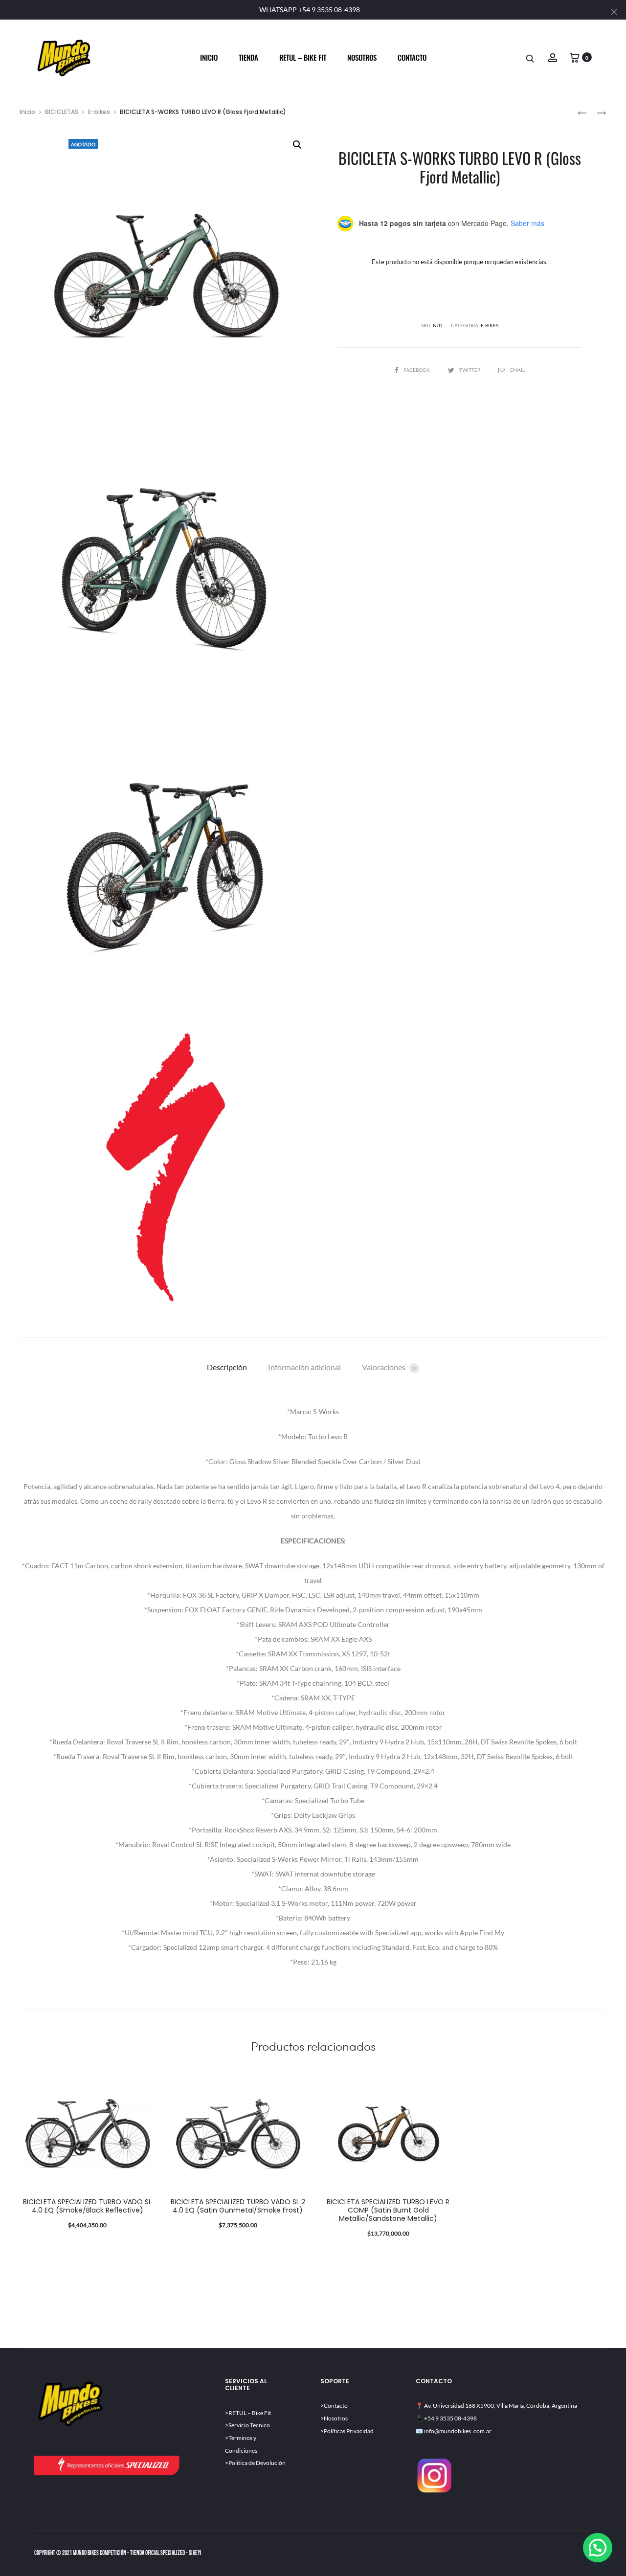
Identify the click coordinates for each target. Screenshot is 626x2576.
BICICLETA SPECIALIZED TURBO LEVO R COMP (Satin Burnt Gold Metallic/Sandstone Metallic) (388, 2210)
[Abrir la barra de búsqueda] (531, 58)
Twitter (470, 370)
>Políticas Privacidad (347, 2431)
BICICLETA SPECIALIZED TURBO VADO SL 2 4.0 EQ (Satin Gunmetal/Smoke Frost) (238, 2206)
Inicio (209, 57)
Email (517, 370)
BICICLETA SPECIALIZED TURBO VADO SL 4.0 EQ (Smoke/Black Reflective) (87, 2206)
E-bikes (99, 112)
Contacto (412, 57)
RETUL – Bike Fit (250, 2413)
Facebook (417, 370)
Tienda (248, 57)
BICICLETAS (62, 112)
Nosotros (362, 57)
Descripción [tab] (227, 1367)
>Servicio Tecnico (247, 2425)
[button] (297, 145)
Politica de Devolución (257, 2463)
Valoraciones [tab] (389, 1367)
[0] (575, 57)
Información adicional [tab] (304, 1367)
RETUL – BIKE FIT (303, 57)
